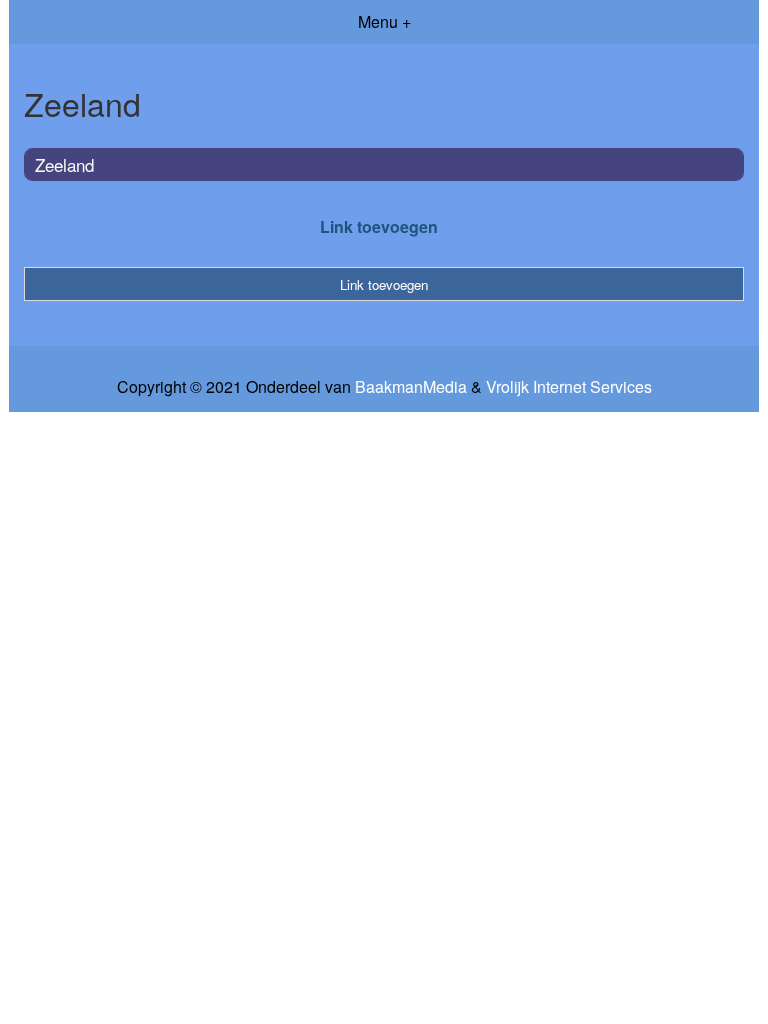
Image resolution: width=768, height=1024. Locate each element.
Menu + (384, 21)
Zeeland (64, 164)
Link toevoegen (379, 226)
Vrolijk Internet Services (569, 387)
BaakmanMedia (411, 387)
